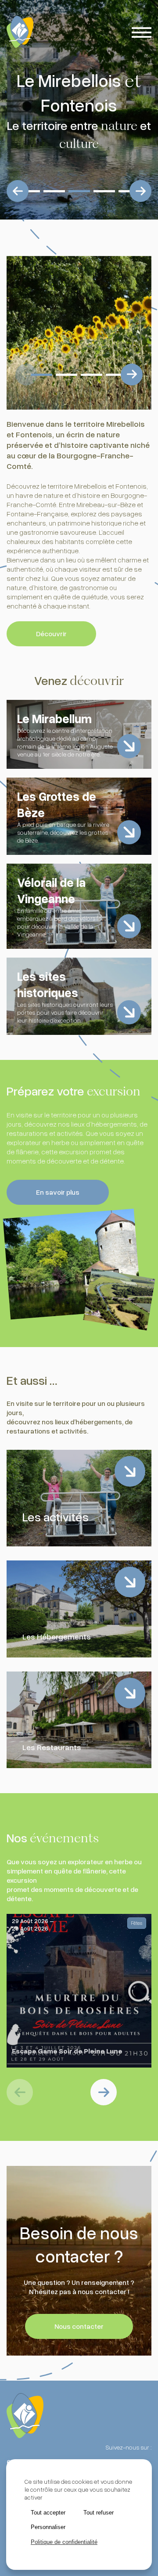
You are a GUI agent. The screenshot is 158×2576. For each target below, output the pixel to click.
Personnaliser (48, 2527)
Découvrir (51, 634)
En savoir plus (58, 1192)
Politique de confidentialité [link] (64, 2542)
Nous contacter (79, 2326)
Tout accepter (48, 2513)
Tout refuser (99, 2513)
